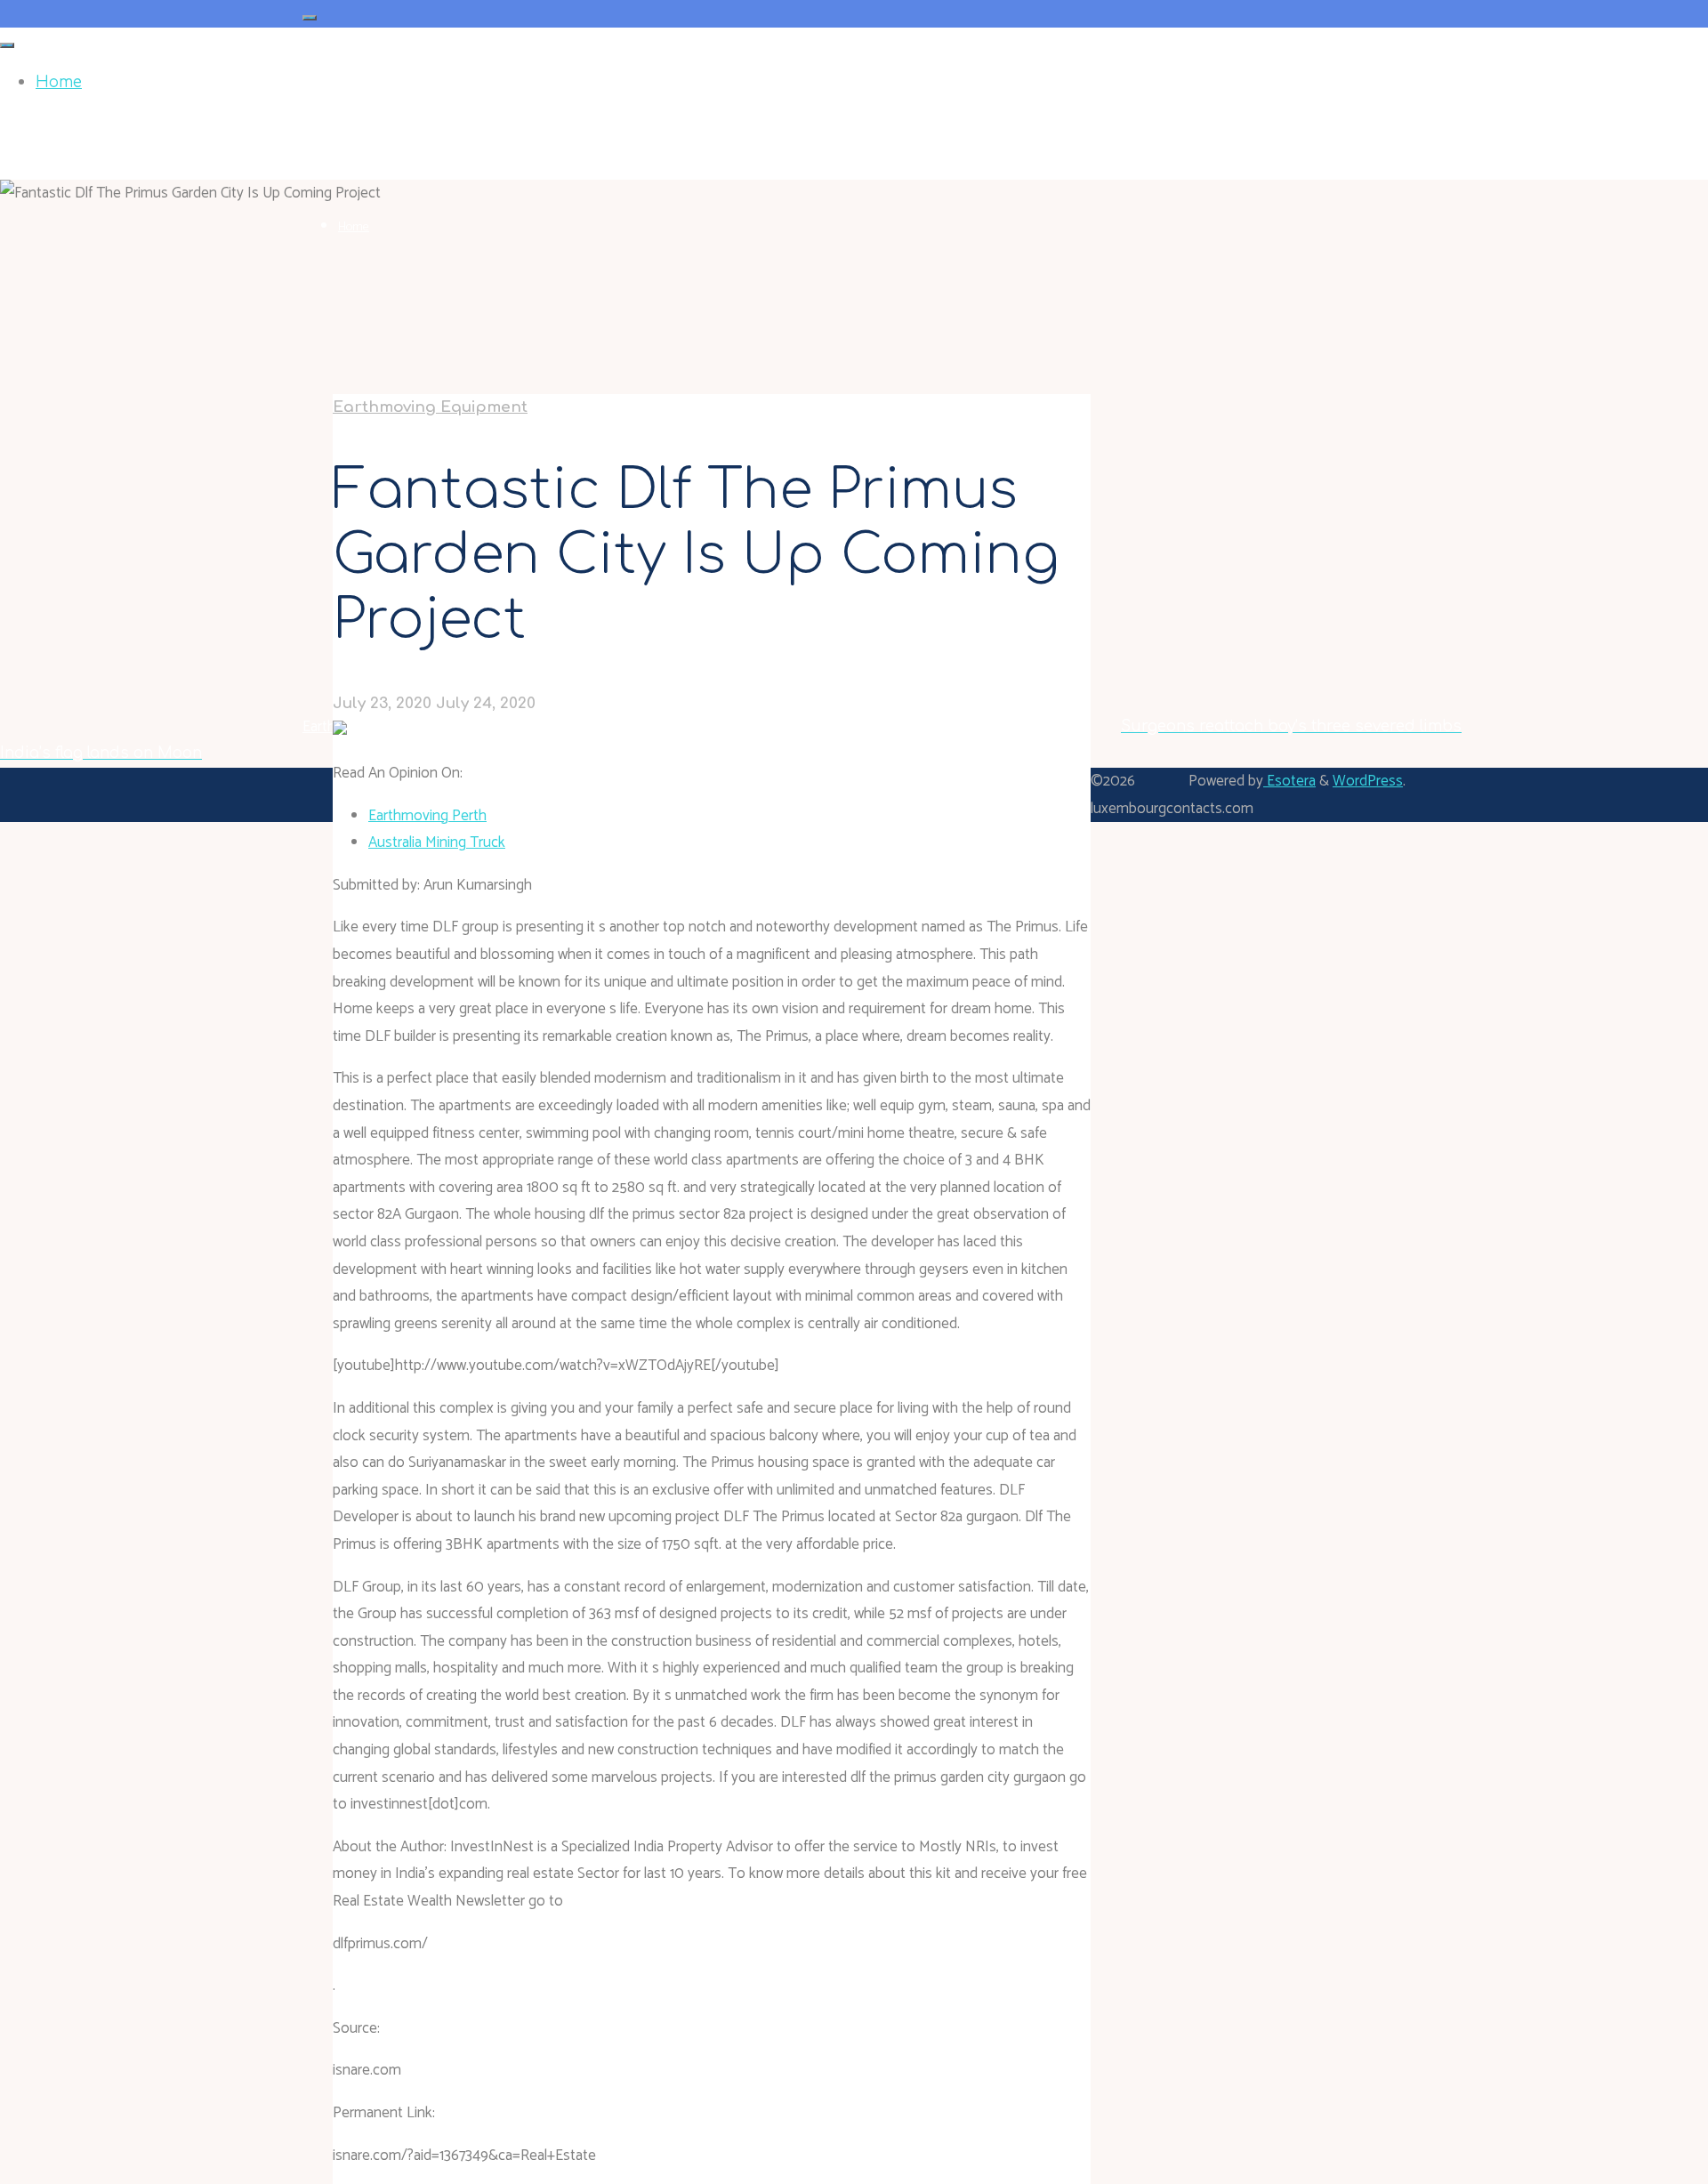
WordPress (1368, 781)
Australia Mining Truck (437, 842)
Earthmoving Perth (427, 816)
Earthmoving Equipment (430, 407)
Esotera (1289, 781)
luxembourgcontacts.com (399, 124)
